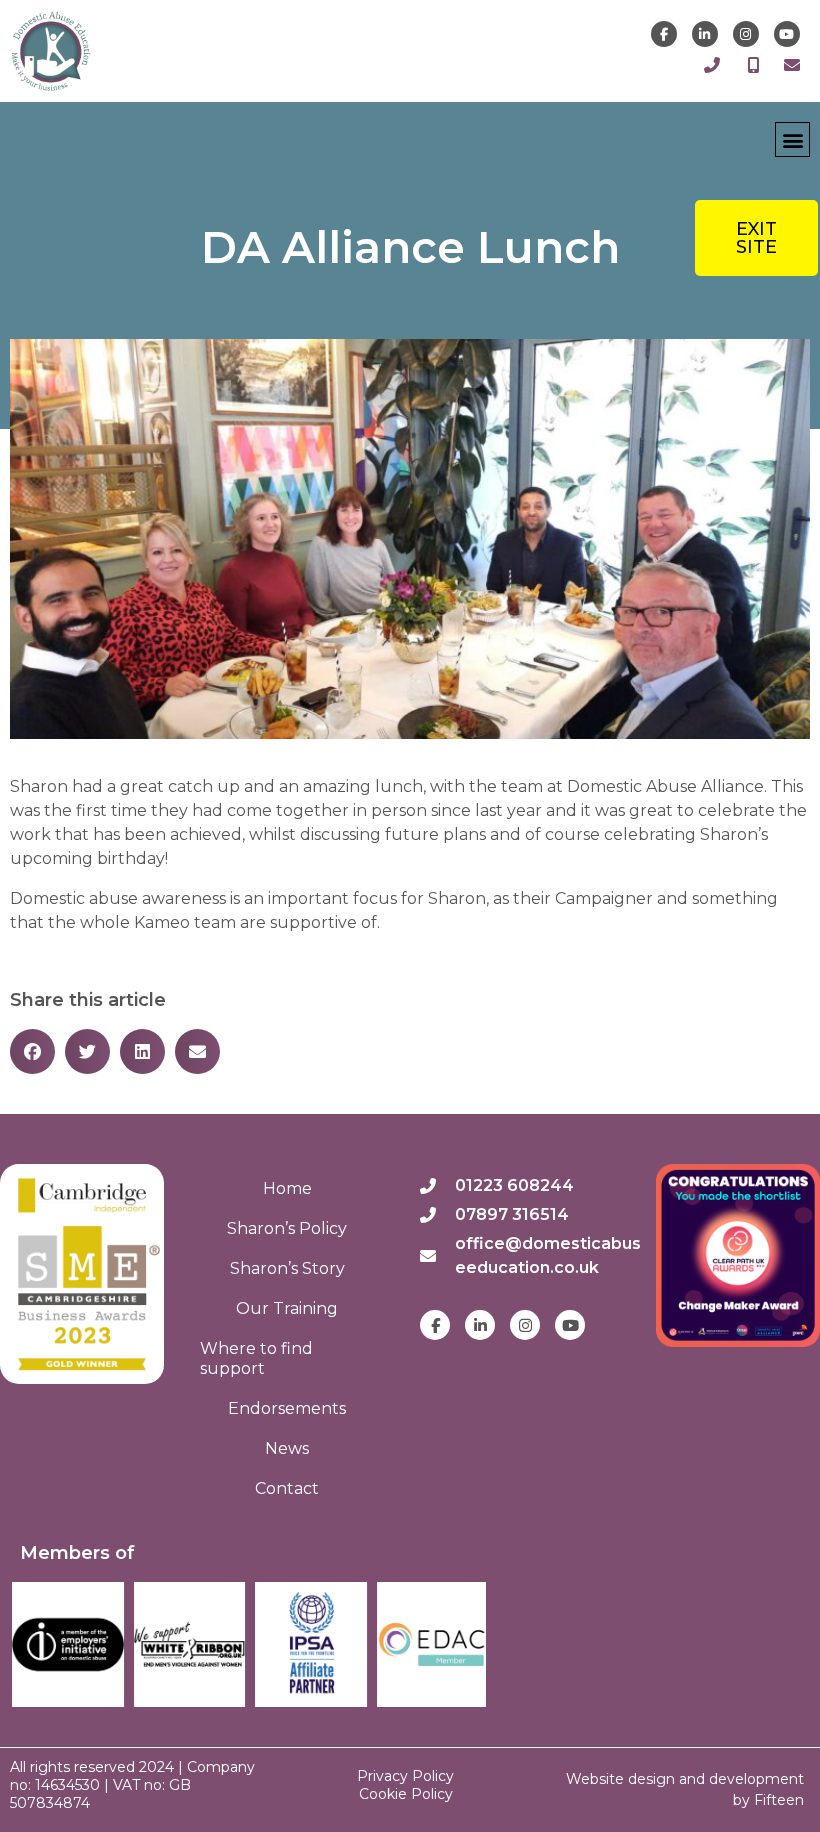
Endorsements (287, 1408)
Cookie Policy (406, 1794)
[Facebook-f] (664, 34)
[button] (792, 139)
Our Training (287, 1308)
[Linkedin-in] (705, 34)
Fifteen (779, 1800)
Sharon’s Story (287, 1268)
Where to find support (256, 1358)
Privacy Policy (405, 1776)
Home (287, 1188)
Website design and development (685, 1779)
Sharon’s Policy (287, 1228)
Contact (287, 1488)
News (287, 1448)
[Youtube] (787, 34)
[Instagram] (746, 34)
